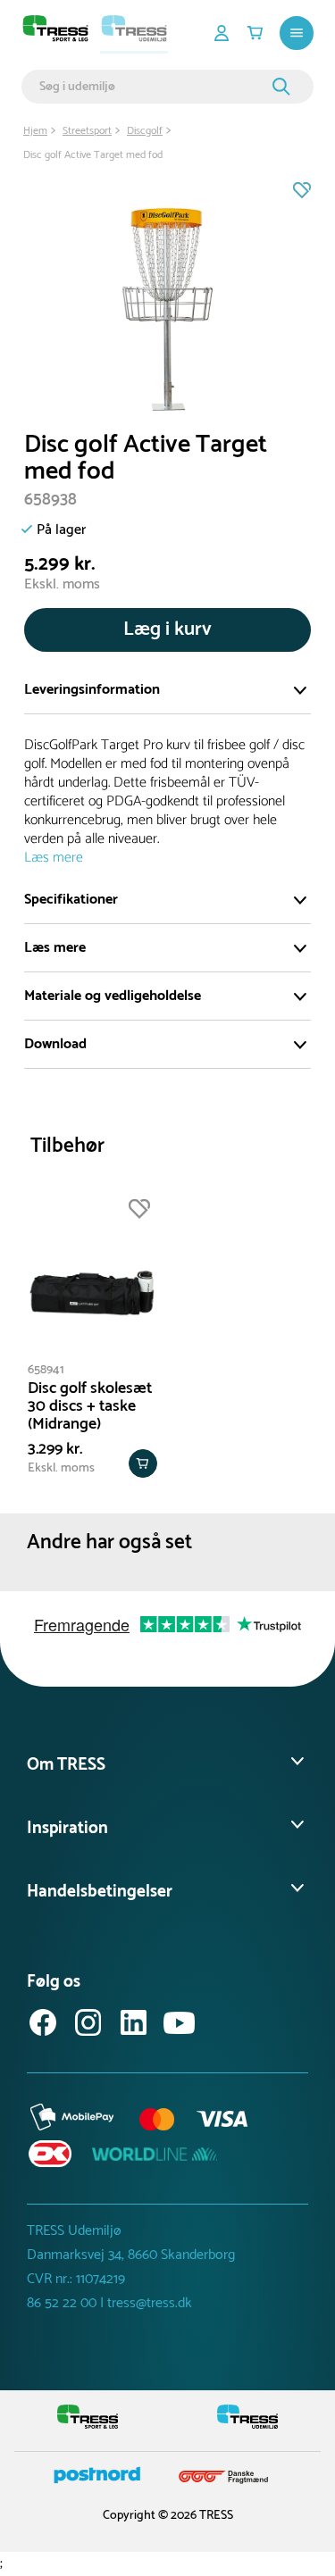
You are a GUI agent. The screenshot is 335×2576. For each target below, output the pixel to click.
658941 (46, 1370)
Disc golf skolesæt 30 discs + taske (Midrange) (90, 1406)
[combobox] (153, 87)
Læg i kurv (167, 629)
